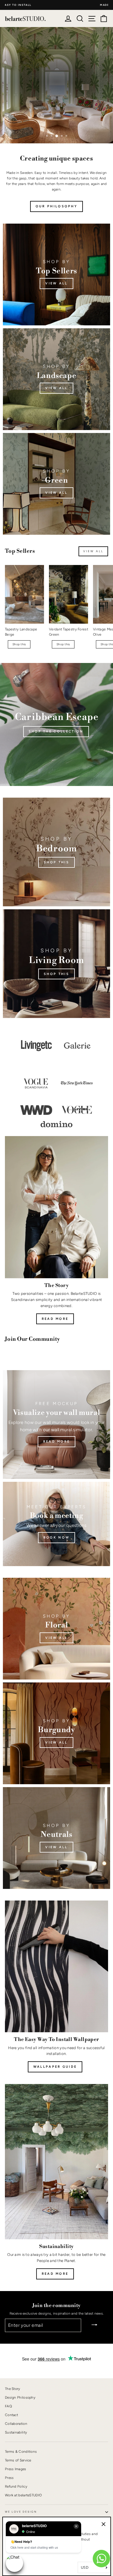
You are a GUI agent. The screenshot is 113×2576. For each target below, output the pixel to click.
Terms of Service (18, 2460)
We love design (21, 2512)
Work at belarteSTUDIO (23, 2495)
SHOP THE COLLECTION (56, 731)
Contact (11, 2415)
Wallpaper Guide (55, 2067)
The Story (13, 2389)
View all (75, 98)
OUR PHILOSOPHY (57, 206)
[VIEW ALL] (57, 379)
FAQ (8, 2406)
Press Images (16, 2469)
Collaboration (16, 2424)
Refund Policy (16, 2486)
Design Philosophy (20, 2397)
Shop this (39, 98)
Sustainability (16, 2432)
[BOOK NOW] (57, 1524)
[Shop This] (57, 852)
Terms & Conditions (21, 2452)
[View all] (57, 274)
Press (9, 2478)
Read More (55, 2274)
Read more (55, 1319)
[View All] (57, 1629)
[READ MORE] (57, 1425)
